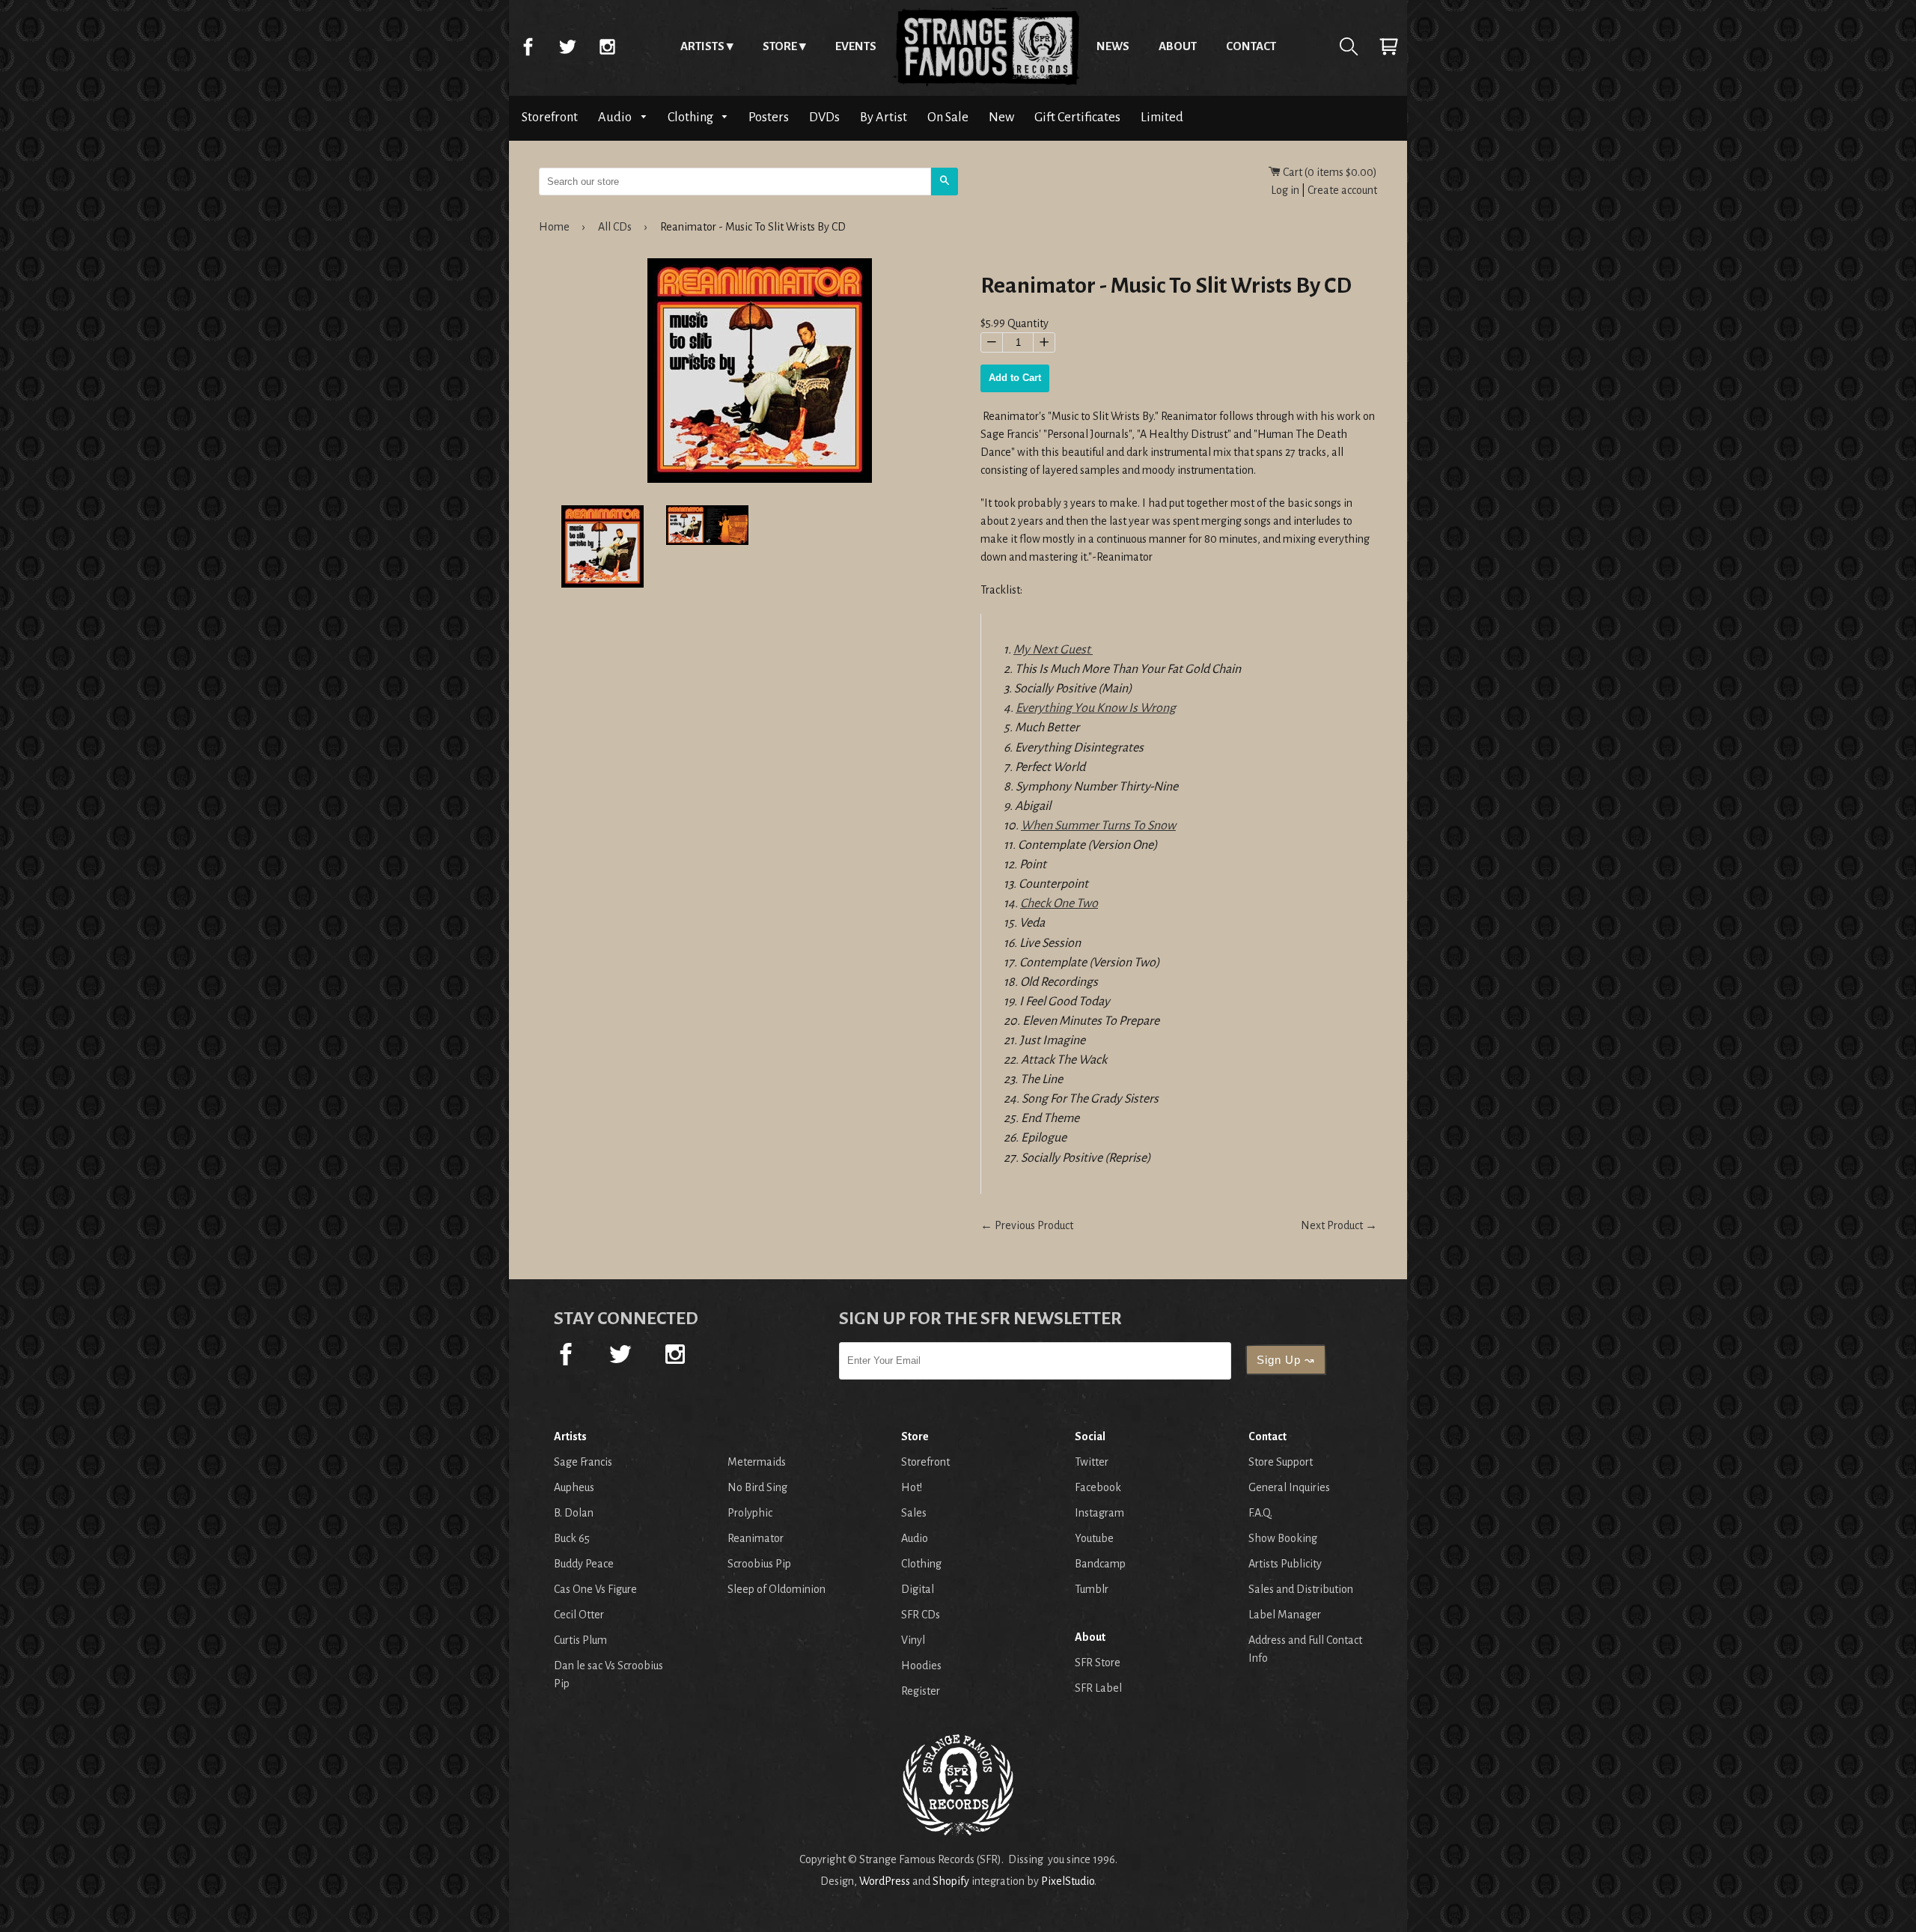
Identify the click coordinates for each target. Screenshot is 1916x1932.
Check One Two (1059, 903)
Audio (616, 117)
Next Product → (1339, 1225)
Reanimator (756, 1538)
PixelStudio (1068, 1881)
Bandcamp (1100, 1564)
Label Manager (1285, 1615)
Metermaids (757, 1462)
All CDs (615, 227)
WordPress (885, 1881)
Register (921, 1691)
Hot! (912, 1487)
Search (1349, 46)
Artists (702, 46)
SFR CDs (921, 1615)
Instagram (607, 46)
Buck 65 (572, 1538)
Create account (1342, 190)
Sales (914, 1513)
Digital (918, 1589)
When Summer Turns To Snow (1098, 826)
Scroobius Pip (759, 1564)
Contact (1251, 46)
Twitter (567, 46)
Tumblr (1092, 1589)
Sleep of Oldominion (777, 1589)
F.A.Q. (1260, 1513)
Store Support (1281, 1462)
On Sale (948, 117)
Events (856, 46)
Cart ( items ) (1329, 172)
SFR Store (1098, 1663)
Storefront (550, 117)
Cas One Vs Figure (595, 1589)
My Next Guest (1053, 650)
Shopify (951, 1881)
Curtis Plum (580, 1640)
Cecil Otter (579, 1615)
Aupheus (574, 1487)
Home (986, 46)
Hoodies (921, 1666)
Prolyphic (750, 1513)
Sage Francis (583, 1462)
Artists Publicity (1285, 1564)
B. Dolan (574, 1513)
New (1001, 117)
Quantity (1028, 323)
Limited (1162, 117)
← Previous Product (1027, 1225)
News (1113, 46)
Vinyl (913, 1640)
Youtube (1094, 1538)
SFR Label (1098, 1688)
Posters (769, 117)
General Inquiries (1289, 1487)
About (1178, 46)
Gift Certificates (1077, 117)
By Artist (884, 117)
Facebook (528, 46)
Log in (1285, 190)
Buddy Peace (584, 1564)
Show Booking (1283, 1538)
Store (780, 46)
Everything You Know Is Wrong (1096, 708)
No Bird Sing (757, 1487)
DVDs (824, 117)
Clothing (692, 117)
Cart (1388, 46)
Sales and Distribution (1301, 1589)
